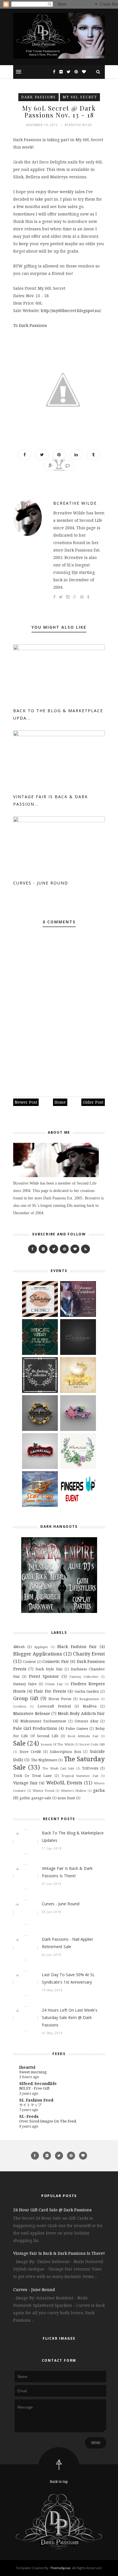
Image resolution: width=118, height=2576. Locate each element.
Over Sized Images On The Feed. (48, 2121)
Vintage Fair (25, 1783)
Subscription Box (65, 1752)
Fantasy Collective (84, 1677)
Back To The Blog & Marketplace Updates (73, 1837)
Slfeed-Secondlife (38, 2083)
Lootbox (20, 1706)
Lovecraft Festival (54, 1706)
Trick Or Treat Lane (33, 1776)
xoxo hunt (66, 1798)
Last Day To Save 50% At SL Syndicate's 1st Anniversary (68, 1978)
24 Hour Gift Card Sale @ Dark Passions (52, 2210)
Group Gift (26, 1698)
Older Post (93, 1102)
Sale (19, 1743)
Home (60, 1102)
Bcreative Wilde (75, 503)
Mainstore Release (32, 1713)
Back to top (59, 2482)
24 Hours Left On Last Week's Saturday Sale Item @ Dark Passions (70, 2017)
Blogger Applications (38, 1654)
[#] (64, 1249)
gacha (99, 1790)
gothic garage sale (35, 1798)
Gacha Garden (87, 1691)
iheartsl (27, 2067)
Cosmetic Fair (56, 1661)
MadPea (90, 1706)
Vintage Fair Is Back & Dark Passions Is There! (67, 1872)
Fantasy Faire (25, 1684)
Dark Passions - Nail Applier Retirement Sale (67, 1943)
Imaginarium (89, 1699)
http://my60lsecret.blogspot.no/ (71, 310)
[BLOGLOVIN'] (75, 1249)
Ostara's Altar (86, 1721)
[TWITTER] (54, 1249)
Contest (29, 1662)
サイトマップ (30, 2105)
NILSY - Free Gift (34, 2088)
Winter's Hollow (74, 1791)
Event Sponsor (44, 1676)
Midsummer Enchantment (43, 1721)
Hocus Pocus (60, 1699)
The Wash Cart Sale (59, 1768)
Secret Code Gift (92, 1744)
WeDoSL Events (64, 1783)
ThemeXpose (60, 2568)
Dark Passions (39, 97)
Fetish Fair (54, 1684)
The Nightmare (44, 1760)
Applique (41, 1647)
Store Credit (30, 1752)
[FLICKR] (43, 1249)
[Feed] (85, 1249)
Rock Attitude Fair (83, 1736)
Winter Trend (44, 1791)
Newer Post (26, 1102)
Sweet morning (33, 2072)
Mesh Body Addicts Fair (81, 1713)
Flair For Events (50, 1691)
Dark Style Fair (49, 1669)
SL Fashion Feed (36, 2100)
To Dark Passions (30, 325)
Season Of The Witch (57, 1744)
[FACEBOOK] (33, 1249)
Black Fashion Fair (77, 1647)
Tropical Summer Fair (80, 1776)
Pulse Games (77, 1729)
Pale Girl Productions (35, 1728)
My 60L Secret (80, 97)
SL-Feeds (29, 2116)
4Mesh (19, 1647)
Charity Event (89, 1654)
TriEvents (90, 1768)
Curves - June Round (41, 883)
